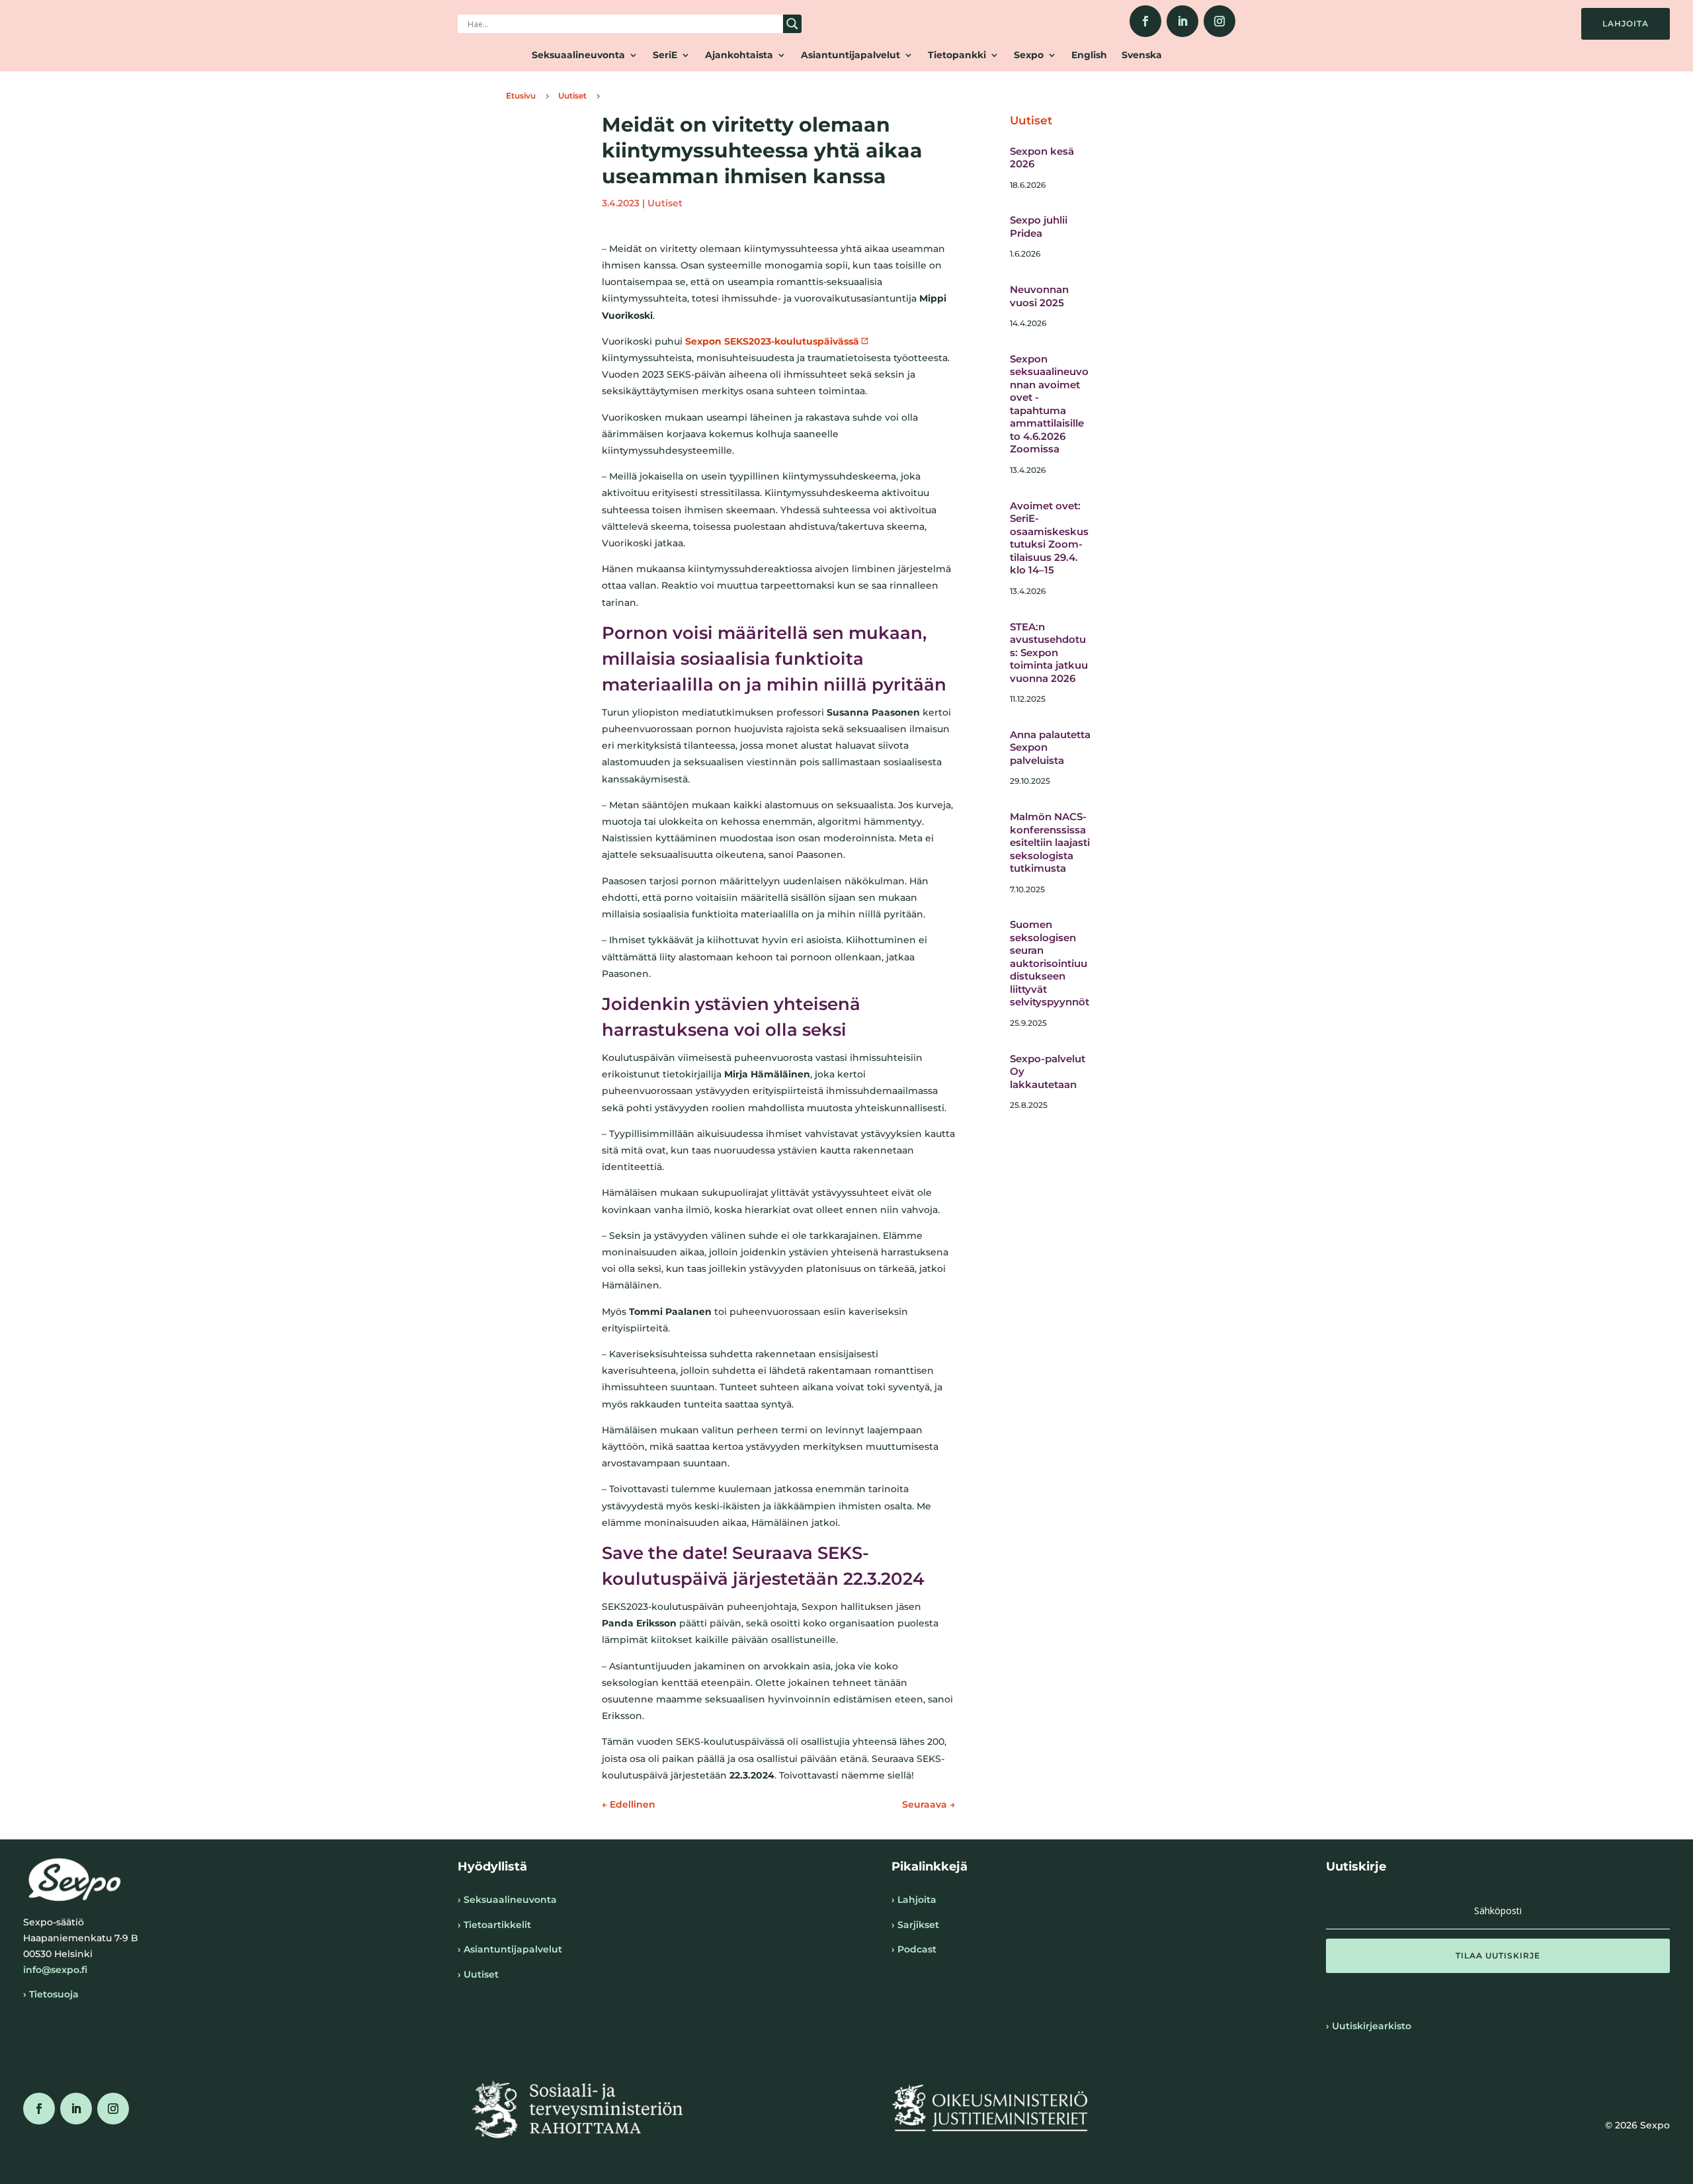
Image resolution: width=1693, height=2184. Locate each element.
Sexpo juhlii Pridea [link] (1039, 227)
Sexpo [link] (1029, 56)
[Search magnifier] (792, 24)
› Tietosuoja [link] (51, 1994)
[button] (1498, 1956)
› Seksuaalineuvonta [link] (507, 1900)
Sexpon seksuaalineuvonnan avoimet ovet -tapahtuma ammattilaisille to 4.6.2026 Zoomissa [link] (1049, 404)
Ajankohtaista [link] (739, 56)
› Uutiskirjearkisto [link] (1369, 2026)
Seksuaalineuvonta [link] (578, 56)
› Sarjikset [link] (915, 1925)
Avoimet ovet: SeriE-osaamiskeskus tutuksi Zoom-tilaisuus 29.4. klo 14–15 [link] (1049, 538)
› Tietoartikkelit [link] (494, 1925)
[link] (1145, 21)
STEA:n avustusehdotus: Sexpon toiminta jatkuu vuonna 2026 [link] (1049, 652)
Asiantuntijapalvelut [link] (850, 56)
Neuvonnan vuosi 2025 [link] (1039, 296)
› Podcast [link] (914, 1949)
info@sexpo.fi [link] (55, 1970)
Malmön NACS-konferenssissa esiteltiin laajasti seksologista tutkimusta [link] (1050, 842)
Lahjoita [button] (1626, 23)
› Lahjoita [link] (914, 1900)
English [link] (1089, 56)
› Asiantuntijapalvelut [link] (510, 1949)
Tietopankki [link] (957, 56)
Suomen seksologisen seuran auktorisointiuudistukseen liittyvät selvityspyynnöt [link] (1050, 963)
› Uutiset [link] (478, 1974)
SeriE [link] (665, 56)
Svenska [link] (1142, 56)
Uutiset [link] (665, 203)
